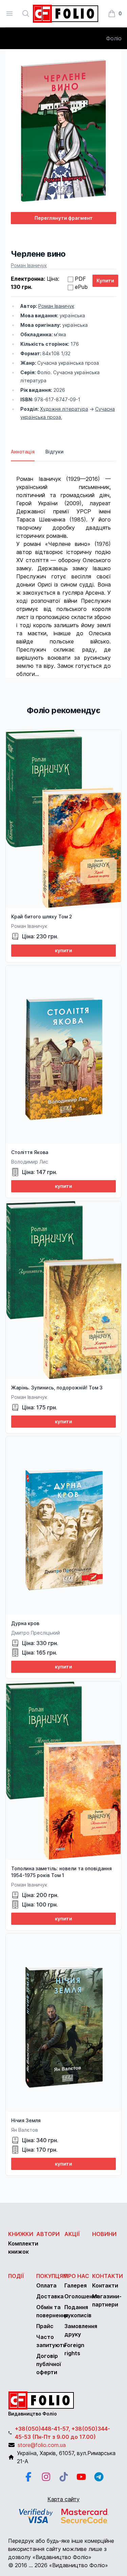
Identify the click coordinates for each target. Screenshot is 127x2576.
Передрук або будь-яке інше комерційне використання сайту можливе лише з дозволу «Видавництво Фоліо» (61, 2549)
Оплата (46, 2285)
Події (16, 2276)
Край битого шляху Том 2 (42, 917)
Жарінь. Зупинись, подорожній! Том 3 (57, 1388)
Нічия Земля (26, 2120)
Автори (48, 2234)
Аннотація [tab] (23, 452)
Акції (72, 2234)
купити (63, 950)
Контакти (108, 2276)
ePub (81, 287)
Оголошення (81, 2296)
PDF (80, 279)
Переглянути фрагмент (64, 218)
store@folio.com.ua (42, 2445)
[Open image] (63, 131)
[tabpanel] (63, 570)
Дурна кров (25, 1623)
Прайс (45, 2326)
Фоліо (114, 38)
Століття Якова (30, 1152)
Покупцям (52, 2276)
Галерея (76, 2285)
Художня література (64, 409)
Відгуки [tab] (55, 452)
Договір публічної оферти (49, 2364)
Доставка (50, 2296)
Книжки (21, 2234)
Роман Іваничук (29, 265)
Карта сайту (63, 2499)
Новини (104, 2234)
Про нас (77, 2276)
